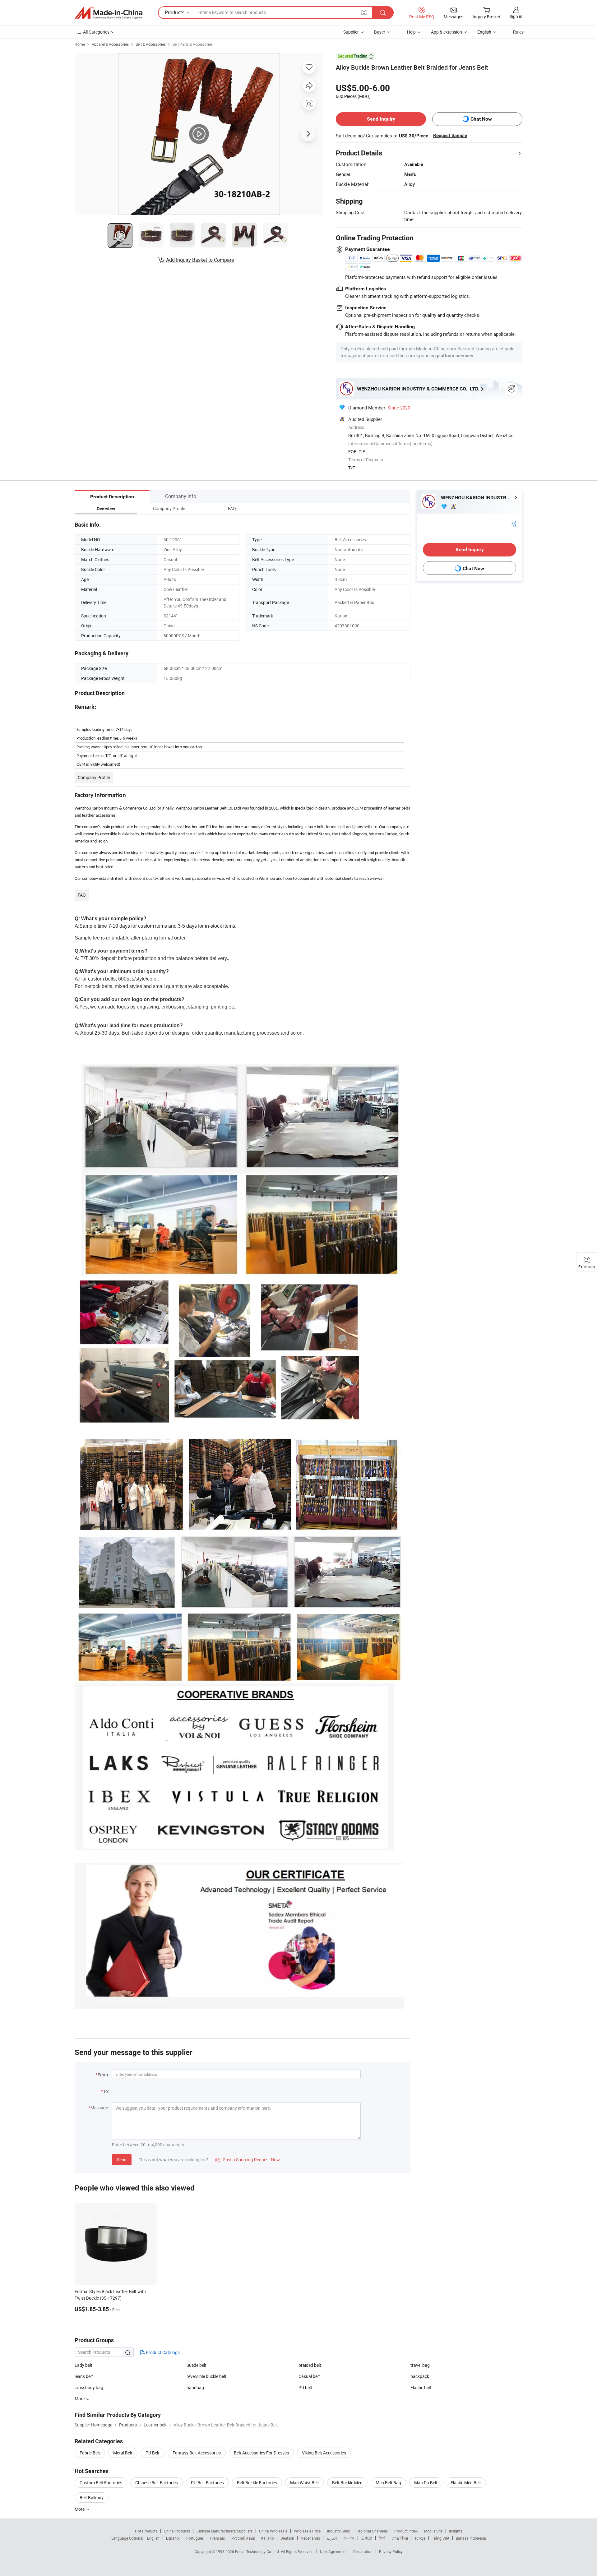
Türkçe (420, 2538)
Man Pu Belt (426, 2483)
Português (195, 2538)
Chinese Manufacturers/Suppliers (224, 2531)
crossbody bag (89, 2387)
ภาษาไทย (400, 2538)
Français (218, 2538)
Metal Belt (123, 2453)
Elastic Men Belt (466, 2483)
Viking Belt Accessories (324, 2453)
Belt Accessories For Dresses (261, 2453)
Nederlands (310, 2538)
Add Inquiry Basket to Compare (200, 260)
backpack (420, 2376)
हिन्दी (382, 2538)
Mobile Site (433, 2531)
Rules (518, 32)
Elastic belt (421, 2387)
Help (411, 32)
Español (173, 2538)
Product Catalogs (162, 2352)
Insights (456, 2531)
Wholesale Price (307, 2531)
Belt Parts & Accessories (193, 44)
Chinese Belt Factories (157, 2483)
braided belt (310, 2365)
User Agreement (333, 2551)
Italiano (268, 2538)
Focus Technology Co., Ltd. (258, 2551)
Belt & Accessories (151, 44)
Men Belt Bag (388, 2483)
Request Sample (450, 136)
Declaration (363, 2551)
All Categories (96, 32)
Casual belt (309, 2376)
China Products (177, 2531)
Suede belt (197, 2365)
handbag (195, 2387)
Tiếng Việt (441, 2538)
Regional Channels (372, 2531)
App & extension (447, 32)
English (153, 2538)
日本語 (367, 2538)
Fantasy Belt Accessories (197, 2453)
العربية (332, 2538)
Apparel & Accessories (110, 44)
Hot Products (146, 2531)
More (80, 2509)
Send (122, 2160)
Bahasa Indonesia (471, 2538)
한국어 (349, 2538)
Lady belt (83, 2365)
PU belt (305, 2387)
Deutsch (287, 2538)
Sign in (516, 16)
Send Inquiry (381, 119)
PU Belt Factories (207, 2483)
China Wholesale (273, 2531)
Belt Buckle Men (347, 2483)
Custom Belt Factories (101, 2483)
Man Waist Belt (305, 2483)
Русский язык (243, 2538)
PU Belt (153, 2453)
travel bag (420, 2365)
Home (80, 44)
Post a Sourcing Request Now (248, 2160)
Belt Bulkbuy (92, 2498)
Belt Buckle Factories (257, 2483)
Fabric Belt (90, 2453)
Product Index (406, 2531)
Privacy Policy (391, 2551)
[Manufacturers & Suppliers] (109, 13)
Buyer (380, 32)
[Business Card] (513, 523)
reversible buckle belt (206, 2376)
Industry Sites (338, 2531)
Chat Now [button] (481, 119)
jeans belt (84, 2376)
